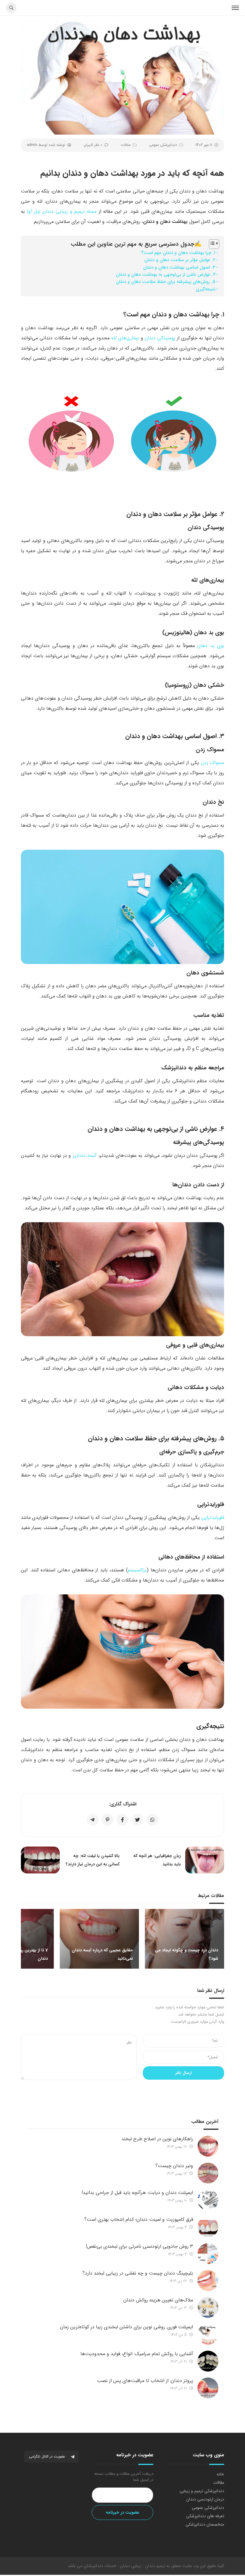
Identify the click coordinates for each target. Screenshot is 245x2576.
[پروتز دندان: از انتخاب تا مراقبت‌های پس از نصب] (208, 2388)
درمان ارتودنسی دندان (205, 2499)
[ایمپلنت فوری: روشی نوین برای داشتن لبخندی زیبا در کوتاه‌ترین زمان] (208, 2334)
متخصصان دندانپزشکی (205, 2524)
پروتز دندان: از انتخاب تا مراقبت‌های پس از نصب (145, 2381)
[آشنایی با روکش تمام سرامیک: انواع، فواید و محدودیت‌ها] (208, 2361)
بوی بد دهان (211, 646)
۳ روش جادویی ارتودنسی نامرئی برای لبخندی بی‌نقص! (139, 2246)
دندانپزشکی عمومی (163, 145)
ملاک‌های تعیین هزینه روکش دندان (158, 2300)
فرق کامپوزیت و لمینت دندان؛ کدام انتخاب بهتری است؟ (139, 2219)
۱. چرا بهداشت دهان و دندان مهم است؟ (178, 253)
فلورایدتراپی (213, 1518)
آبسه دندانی (85, 1155)
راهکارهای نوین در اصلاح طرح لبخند (157, 2139)
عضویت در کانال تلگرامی (48, 2456)
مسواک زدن (213, 763)
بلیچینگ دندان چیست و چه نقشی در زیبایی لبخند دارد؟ (138, 2273)
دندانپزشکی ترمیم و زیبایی (202, 2491)
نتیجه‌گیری (206, 289)
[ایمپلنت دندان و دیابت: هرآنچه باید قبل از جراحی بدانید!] (208, 2200)
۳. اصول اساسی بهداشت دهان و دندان (179, 267)
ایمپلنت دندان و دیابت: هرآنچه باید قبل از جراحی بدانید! (137, 2193)
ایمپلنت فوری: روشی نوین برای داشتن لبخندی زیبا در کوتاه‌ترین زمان (127, 2327)
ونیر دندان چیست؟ (174, 2166)
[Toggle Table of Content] (211, 244)
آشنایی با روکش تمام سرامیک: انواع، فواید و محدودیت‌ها (137, 2354)
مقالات (126, 145)
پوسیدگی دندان (160, 338)
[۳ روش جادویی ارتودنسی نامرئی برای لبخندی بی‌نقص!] (208, 2254)
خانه (220, 2474)
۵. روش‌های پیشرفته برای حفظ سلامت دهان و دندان (166, 282)
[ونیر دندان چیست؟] (208, 2173)
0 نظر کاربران (93, 145)
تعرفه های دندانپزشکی (205, 2516)
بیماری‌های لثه (125, 338)
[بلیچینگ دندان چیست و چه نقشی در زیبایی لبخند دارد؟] (208, 2281)
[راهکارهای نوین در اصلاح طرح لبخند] (208, 2146)
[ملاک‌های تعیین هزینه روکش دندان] (208, 2307)
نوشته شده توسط (46, 145)
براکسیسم (137, 1570)
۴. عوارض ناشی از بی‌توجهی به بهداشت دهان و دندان (166, 275)
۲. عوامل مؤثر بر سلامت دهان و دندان (180, 260)
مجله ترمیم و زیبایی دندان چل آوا (62, 211)
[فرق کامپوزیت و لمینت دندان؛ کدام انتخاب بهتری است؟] (208, 2227)
